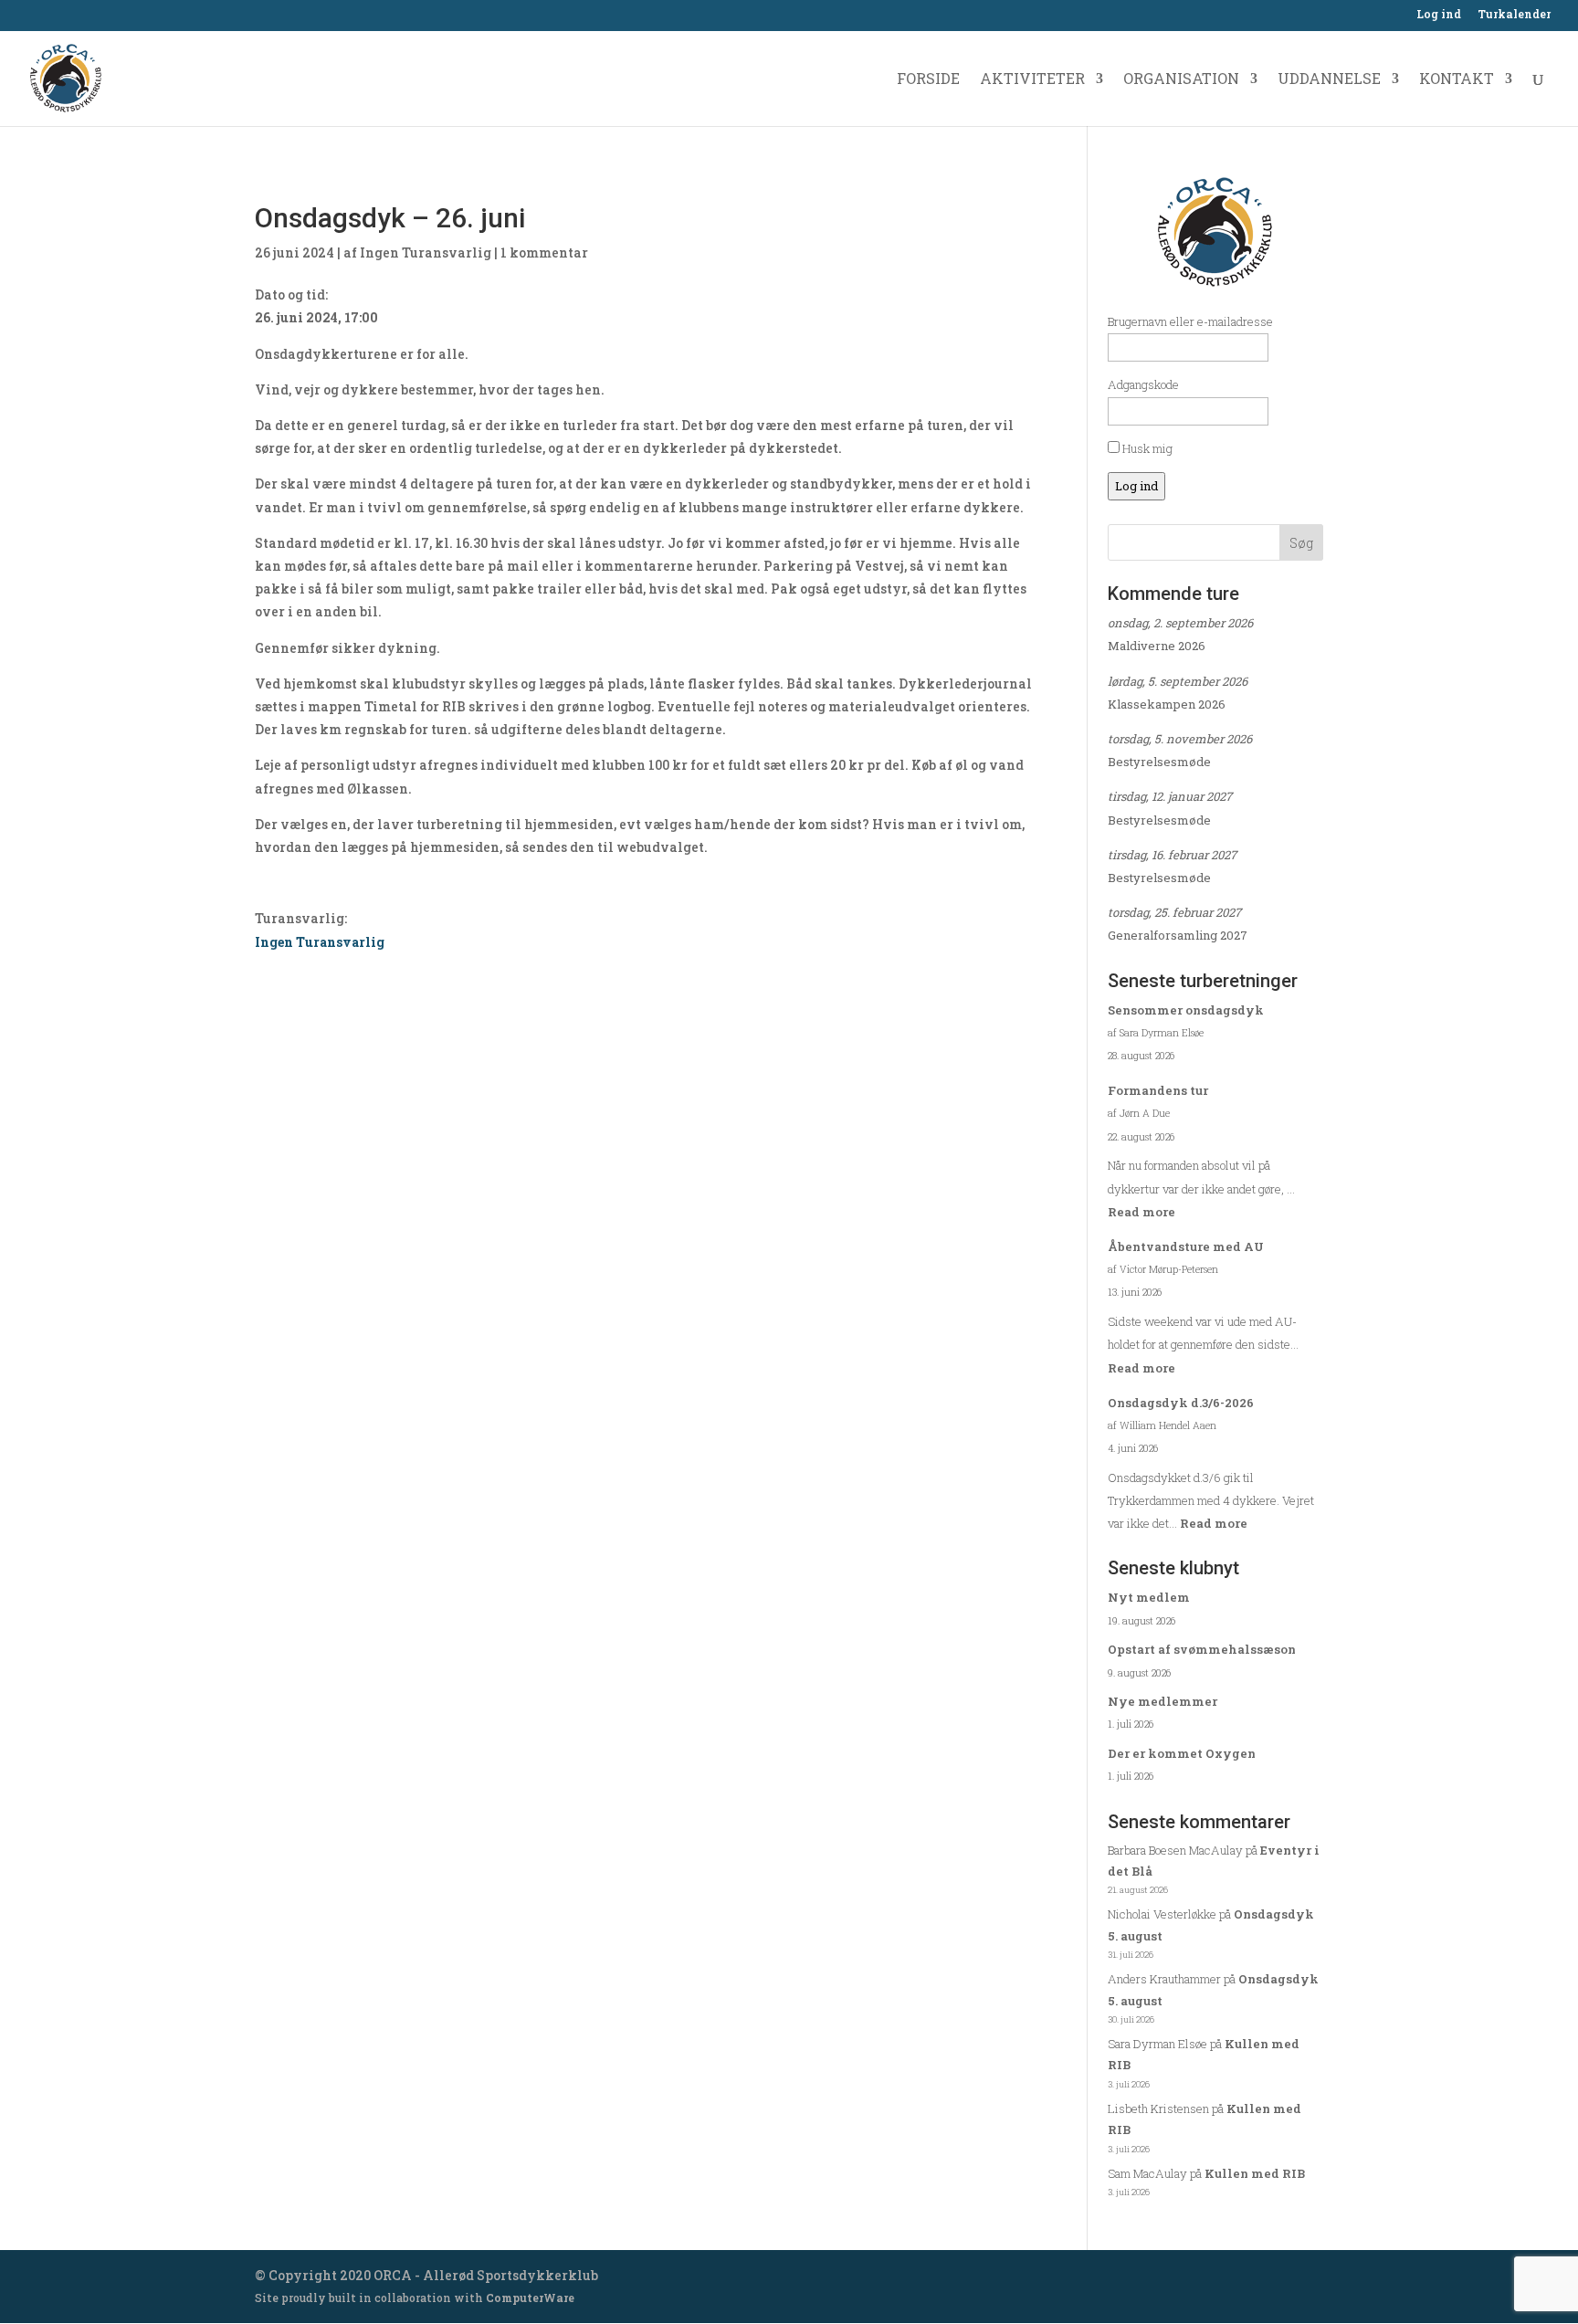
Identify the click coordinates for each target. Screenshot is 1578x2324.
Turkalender (1514, 15)
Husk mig (1146, 448)
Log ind (1439, 15)
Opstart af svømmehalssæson (1202, 1649)
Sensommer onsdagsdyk (1186, 1010)
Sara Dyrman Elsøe (1157, 2044)
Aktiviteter (1032, 80)
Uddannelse (1329, 80)
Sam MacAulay (1147, 2173)
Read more (1141, 1212)
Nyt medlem (1149, 1597)
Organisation (1181, 80)
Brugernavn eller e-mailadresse (1190, 321)
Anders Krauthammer (1164, 1979)
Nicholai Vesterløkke (1162, 1914)
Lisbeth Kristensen (1158, 2108)
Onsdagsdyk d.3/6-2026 (1181, 1403)
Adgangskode (1143, 384)
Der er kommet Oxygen (1182, 1753)
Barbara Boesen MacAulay (1175, 1850)
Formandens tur (1158, 1090)
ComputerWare (530, 2298)
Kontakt (1457, 80)
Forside (928, 80)
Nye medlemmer (1162, 1701)
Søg (1301, 543)
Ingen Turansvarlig (426, 252)
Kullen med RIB (1255, 2173)
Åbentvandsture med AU (1186, 1246)
